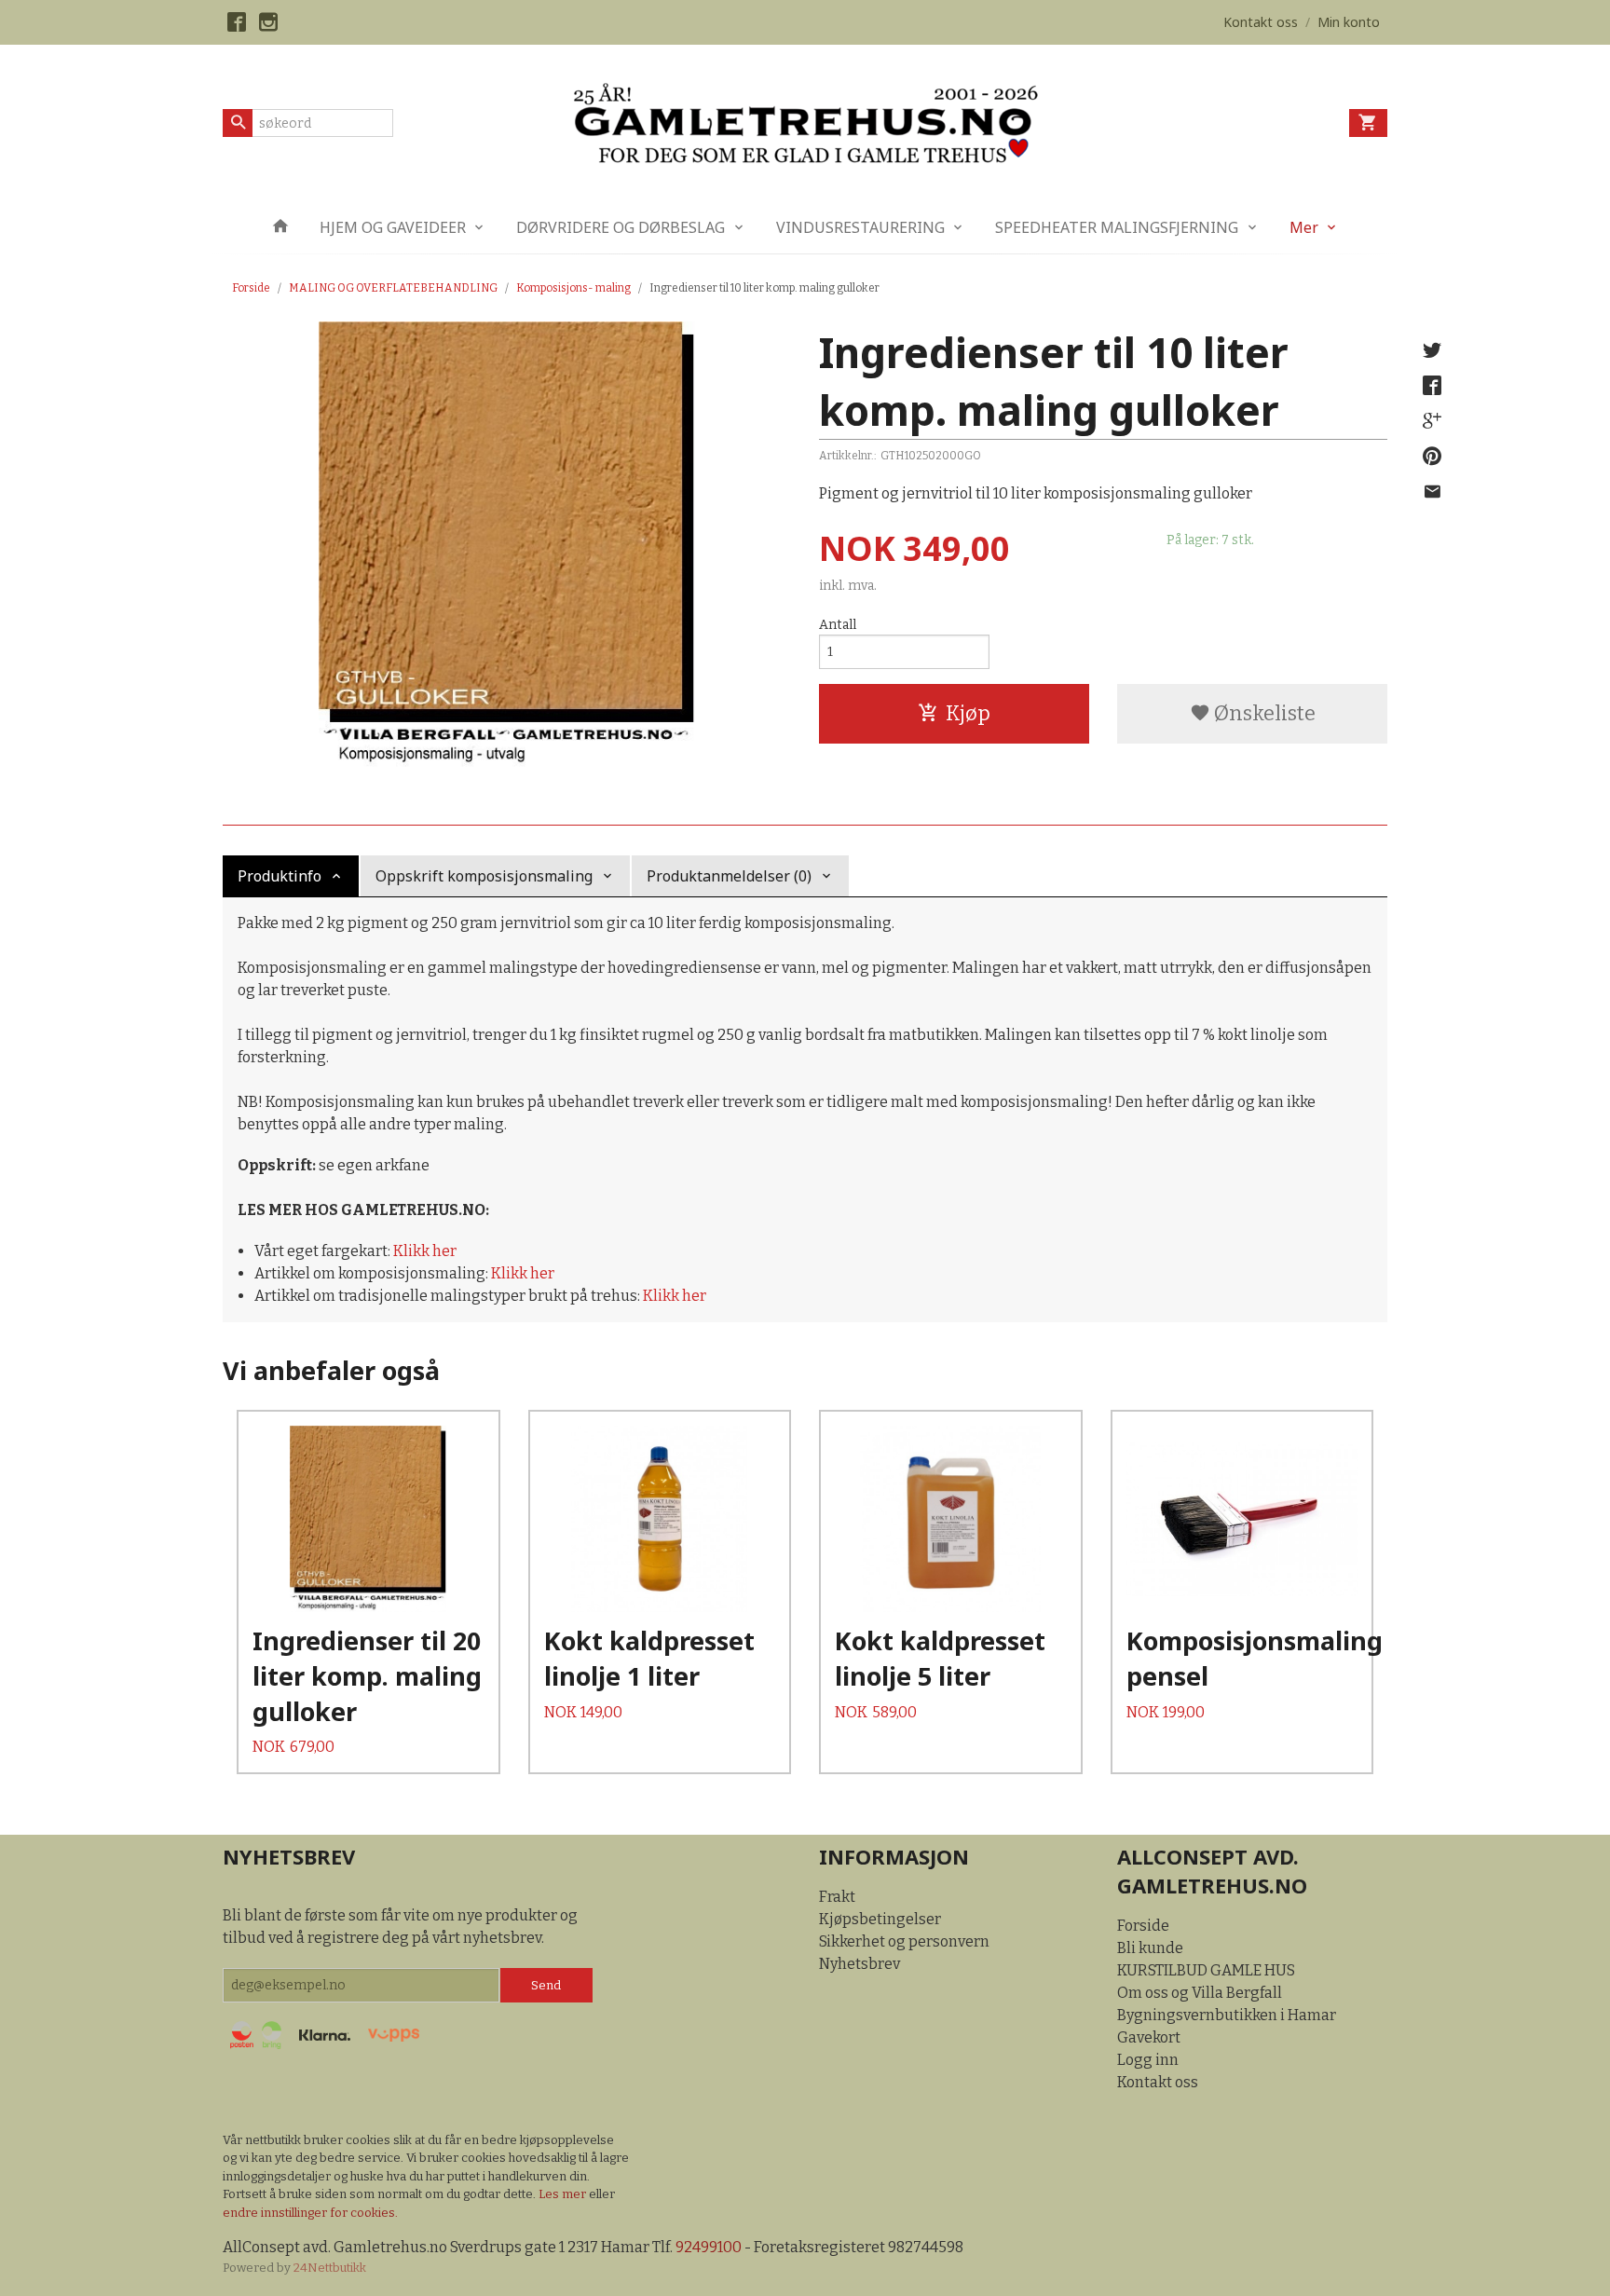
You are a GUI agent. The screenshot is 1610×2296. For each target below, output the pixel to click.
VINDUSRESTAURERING (860, 227)
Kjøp (968, 713)
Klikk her (425, 1251)
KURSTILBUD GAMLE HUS (1206, 1970)
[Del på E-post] (1432, 492)
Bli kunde (1150, 1948)
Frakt (837, 1897)
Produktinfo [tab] (280, 876)
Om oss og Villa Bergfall (1200, 1993)
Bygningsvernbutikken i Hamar (1227, 2015)
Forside (251, 288)
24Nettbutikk (330, 2268)
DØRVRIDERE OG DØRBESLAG (621, 227)
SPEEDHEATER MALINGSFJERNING (1117, 227)
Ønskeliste (1263, 713)
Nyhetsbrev (860, 1964)
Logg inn (1148, 2060)
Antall (838, 625)
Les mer (564, 2194)
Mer (1304, 227)
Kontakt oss (1158, 2082)
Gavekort (1149, 2037)
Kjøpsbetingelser (880, 1919)
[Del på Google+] (1432, 421)
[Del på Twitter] (1432, 350)
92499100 (709, 2247)
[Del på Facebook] (1432, 386)
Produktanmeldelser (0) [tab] (729, 876)
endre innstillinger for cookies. (310, 2213)
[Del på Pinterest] (1432, 457)
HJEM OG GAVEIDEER (393, 227)
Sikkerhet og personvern (904, 1941)
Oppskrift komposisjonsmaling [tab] (484, 876)
